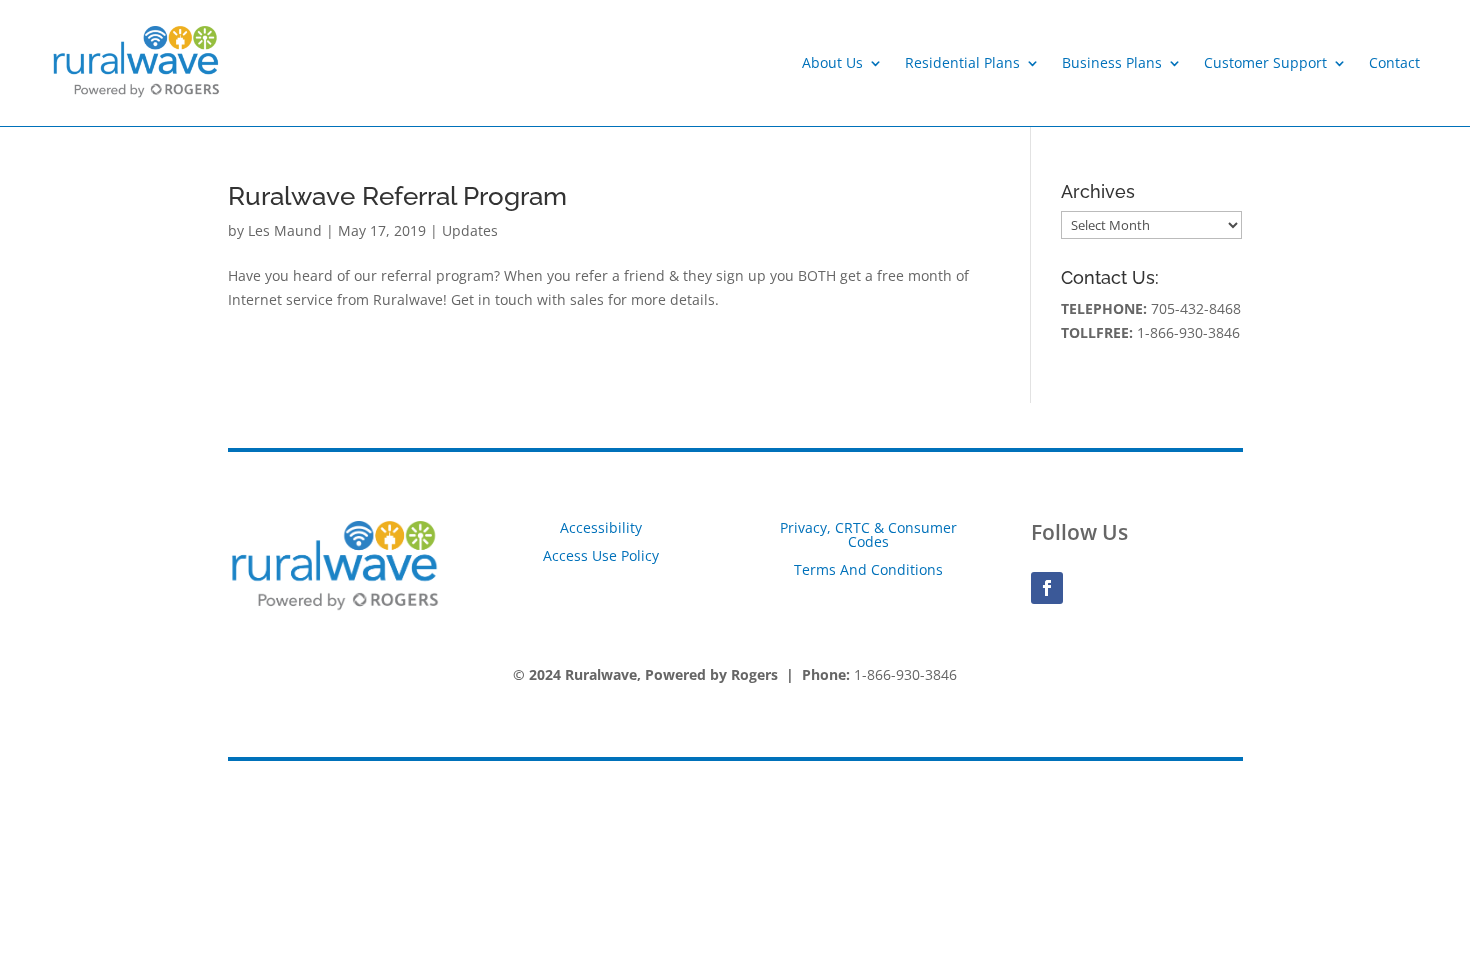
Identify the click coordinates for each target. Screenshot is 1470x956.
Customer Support (1265, 62)
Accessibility (601, 527)
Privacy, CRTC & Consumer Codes (868, 534)
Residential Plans (962, 62)
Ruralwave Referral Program (397, 196)
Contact (1394, 62)
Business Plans (1112, 62)
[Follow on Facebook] (1047, 588)
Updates (470, 230)
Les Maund (285, 230)
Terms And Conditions (868, 569)
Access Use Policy (601, 555)
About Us (832, 62)
